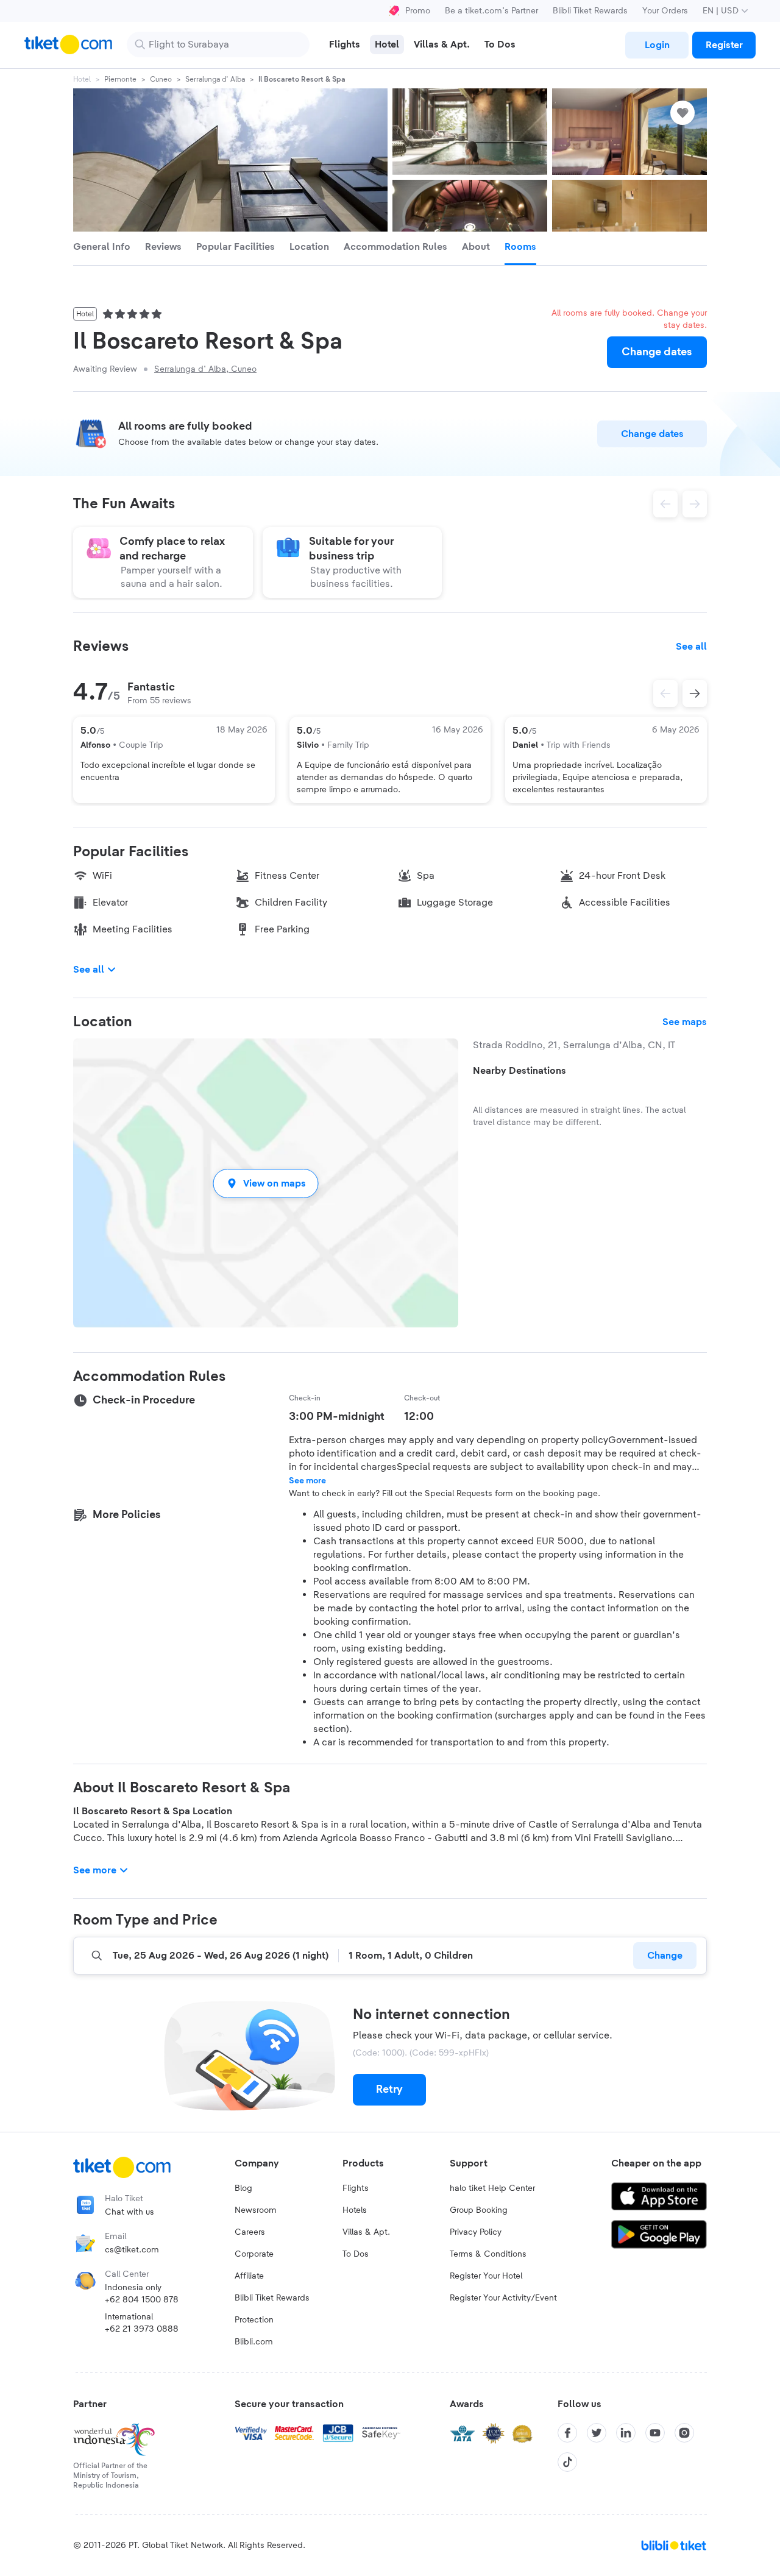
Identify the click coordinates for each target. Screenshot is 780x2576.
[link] (657, 45)
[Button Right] (695, 694)
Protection (254, 2320)
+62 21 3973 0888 (142, 2329)
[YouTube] (655, 2433)
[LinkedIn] (626, 2433)
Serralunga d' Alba (215, 79)
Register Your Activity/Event (503, 2298)
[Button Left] (665, 694)
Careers (250, 2232)
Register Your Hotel (486, 2276)
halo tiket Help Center (492, 2188)
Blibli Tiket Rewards (590, 11)
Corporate (254, 2254)
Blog (243, 2188)
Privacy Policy (476, 2232)
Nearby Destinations (519, 1071)
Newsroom (256, 2210)
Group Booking (479, 2210)
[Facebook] (567, 2433)
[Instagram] (684, 2433)
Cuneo (161, 79)
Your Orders (665, 11)
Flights (356, 2188)
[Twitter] (597, 2433)
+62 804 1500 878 (142, 2300)
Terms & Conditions (488, 2254)
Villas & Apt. (366, 2232)
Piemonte (120, 79)
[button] (266, 1183)
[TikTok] (567, 2462)
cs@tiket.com (132, 2250)
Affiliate (249, 2276)
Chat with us (129, 2212)
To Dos (356, 2254)
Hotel (82, 79)
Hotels (355, 2210)
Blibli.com (254, 2342)
